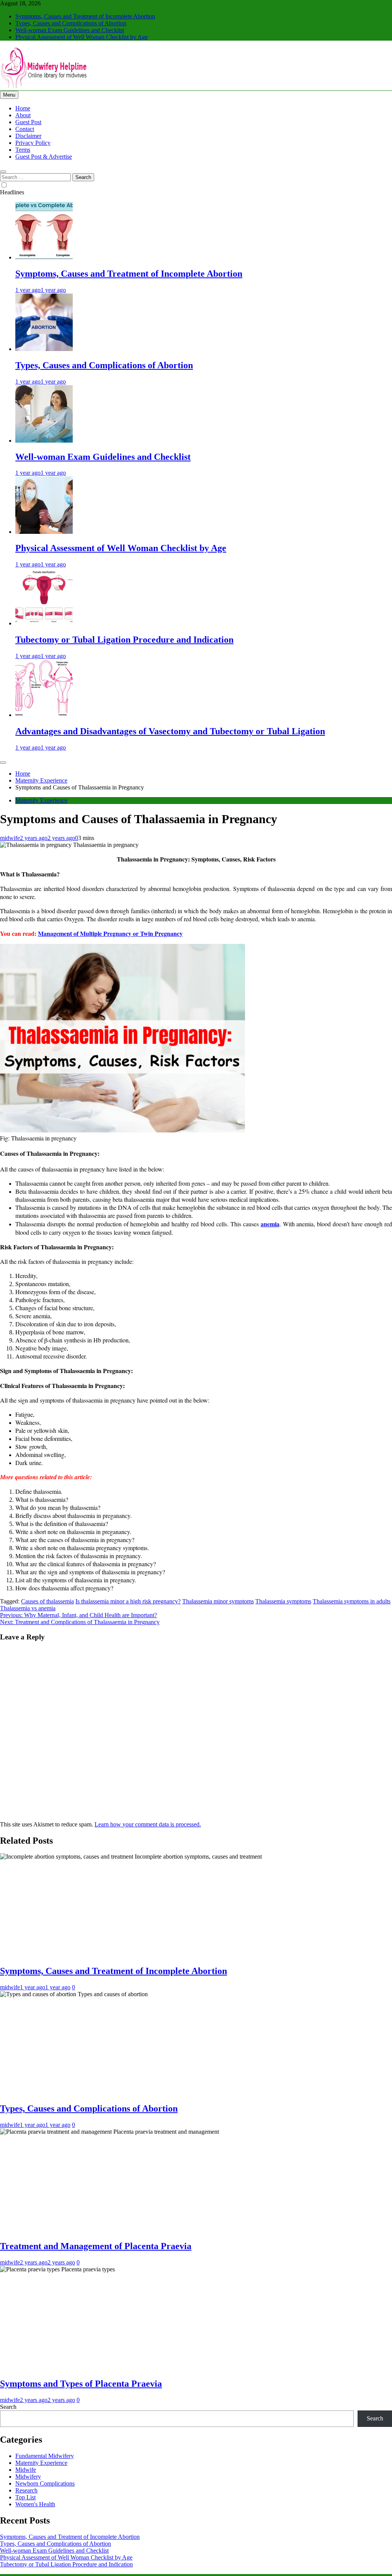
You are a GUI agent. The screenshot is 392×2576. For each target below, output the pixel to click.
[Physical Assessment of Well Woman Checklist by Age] (44, 532)
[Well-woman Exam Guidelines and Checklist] (44, 441)
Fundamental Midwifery (45, 2456)
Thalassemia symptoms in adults (352, 1601)
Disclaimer (28, 136)
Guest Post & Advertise (44, 157)
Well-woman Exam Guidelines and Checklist (70, 30)
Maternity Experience (41, 800)
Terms (23, 150)
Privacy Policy (33, 143)
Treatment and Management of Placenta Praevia (96, 2246)
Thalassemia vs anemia (28, 1608)
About (23, 115)
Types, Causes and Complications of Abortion (71, 23)
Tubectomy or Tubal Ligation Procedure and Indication (124, 640)
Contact (25, 129)
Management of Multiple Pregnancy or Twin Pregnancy (110, 933)
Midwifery (28, 2477)
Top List (25, 2497)
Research (26, 2490)
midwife (10, 838)
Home (23, 108)
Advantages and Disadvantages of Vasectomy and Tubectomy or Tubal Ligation (170, 731)
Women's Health (35, 2504)
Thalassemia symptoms (283, 1601)
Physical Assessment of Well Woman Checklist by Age (82, 37)
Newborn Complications (45, 2483)
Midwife (26, 2470)
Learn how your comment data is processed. (148, 1824)
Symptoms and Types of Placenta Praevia (81, 2384)
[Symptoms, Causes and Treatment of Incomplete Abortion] (44, 257)
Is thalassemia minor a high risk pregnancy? (128, 1601)
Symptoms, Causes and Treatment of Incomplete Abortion (85, 16)
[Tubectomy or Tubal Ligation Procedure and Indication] (44, 623)
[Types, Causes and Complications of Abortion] (44, 349)
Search (8, 2407)
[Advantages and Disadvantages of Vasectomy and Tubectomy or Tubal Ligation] (44, 715)
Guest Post (28, 122)
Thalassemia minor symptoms (218, 1601)
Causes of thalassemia (47, 1601)
